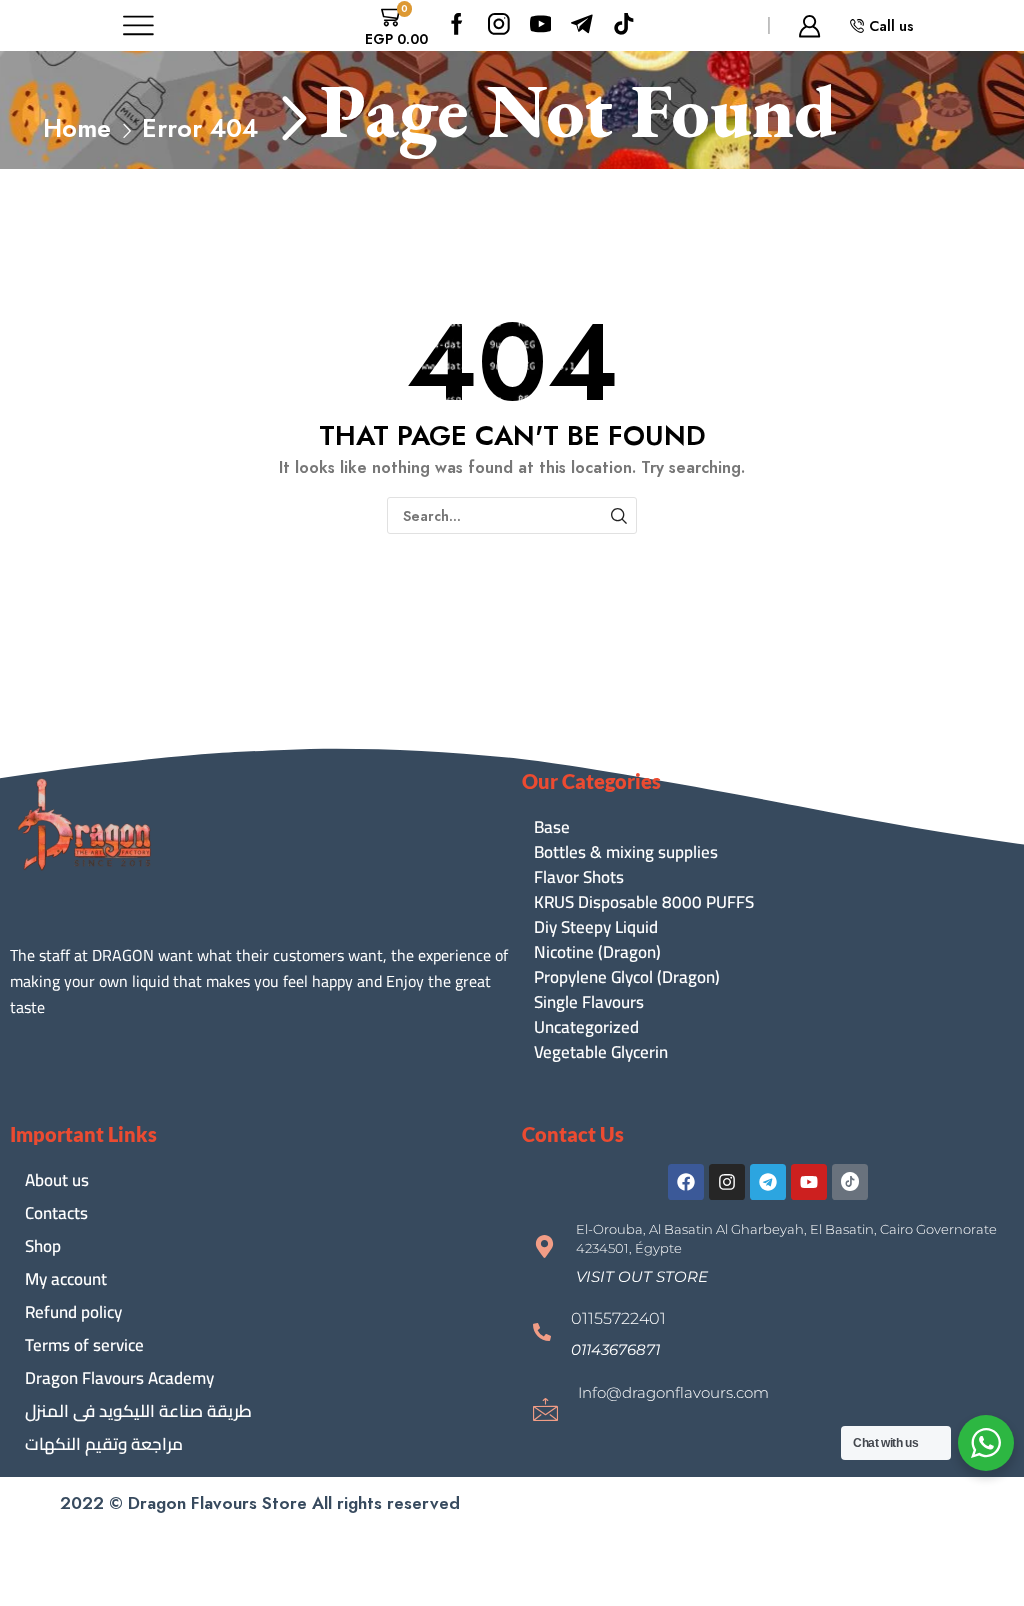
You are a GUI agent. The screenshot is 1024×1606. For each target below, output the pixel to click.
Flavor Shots (579, 877)
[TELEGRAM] (582, 25)
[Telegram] (768, 1182)
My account (66, 1279)
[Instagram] (499, 25)
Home (77, 128)
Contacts (56, 1213)
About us (57, 1180)
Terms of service (84, 1345)
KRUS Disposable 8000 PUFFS (644, 902)
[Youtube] (541, 25)
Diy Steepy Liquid (596, 927)
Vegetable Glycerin (601, 1052)
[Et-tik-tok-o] (850, 1182)
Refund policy (73, 1312)
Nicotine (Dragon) (597, 952)
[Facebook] (457, 25)
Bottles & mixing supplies (626, 852)
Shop (43, 1246)
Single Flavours (589, 1002)
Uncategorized (586, 1027)
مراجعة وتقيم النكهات (104, 1444)
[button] (642, 1276)
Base (552, 827)
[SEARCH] (618, 515)
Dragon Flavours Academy (119, 1378)
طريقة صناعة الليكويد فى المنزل (138, 1411)
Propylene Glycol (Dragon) (627, 977)
